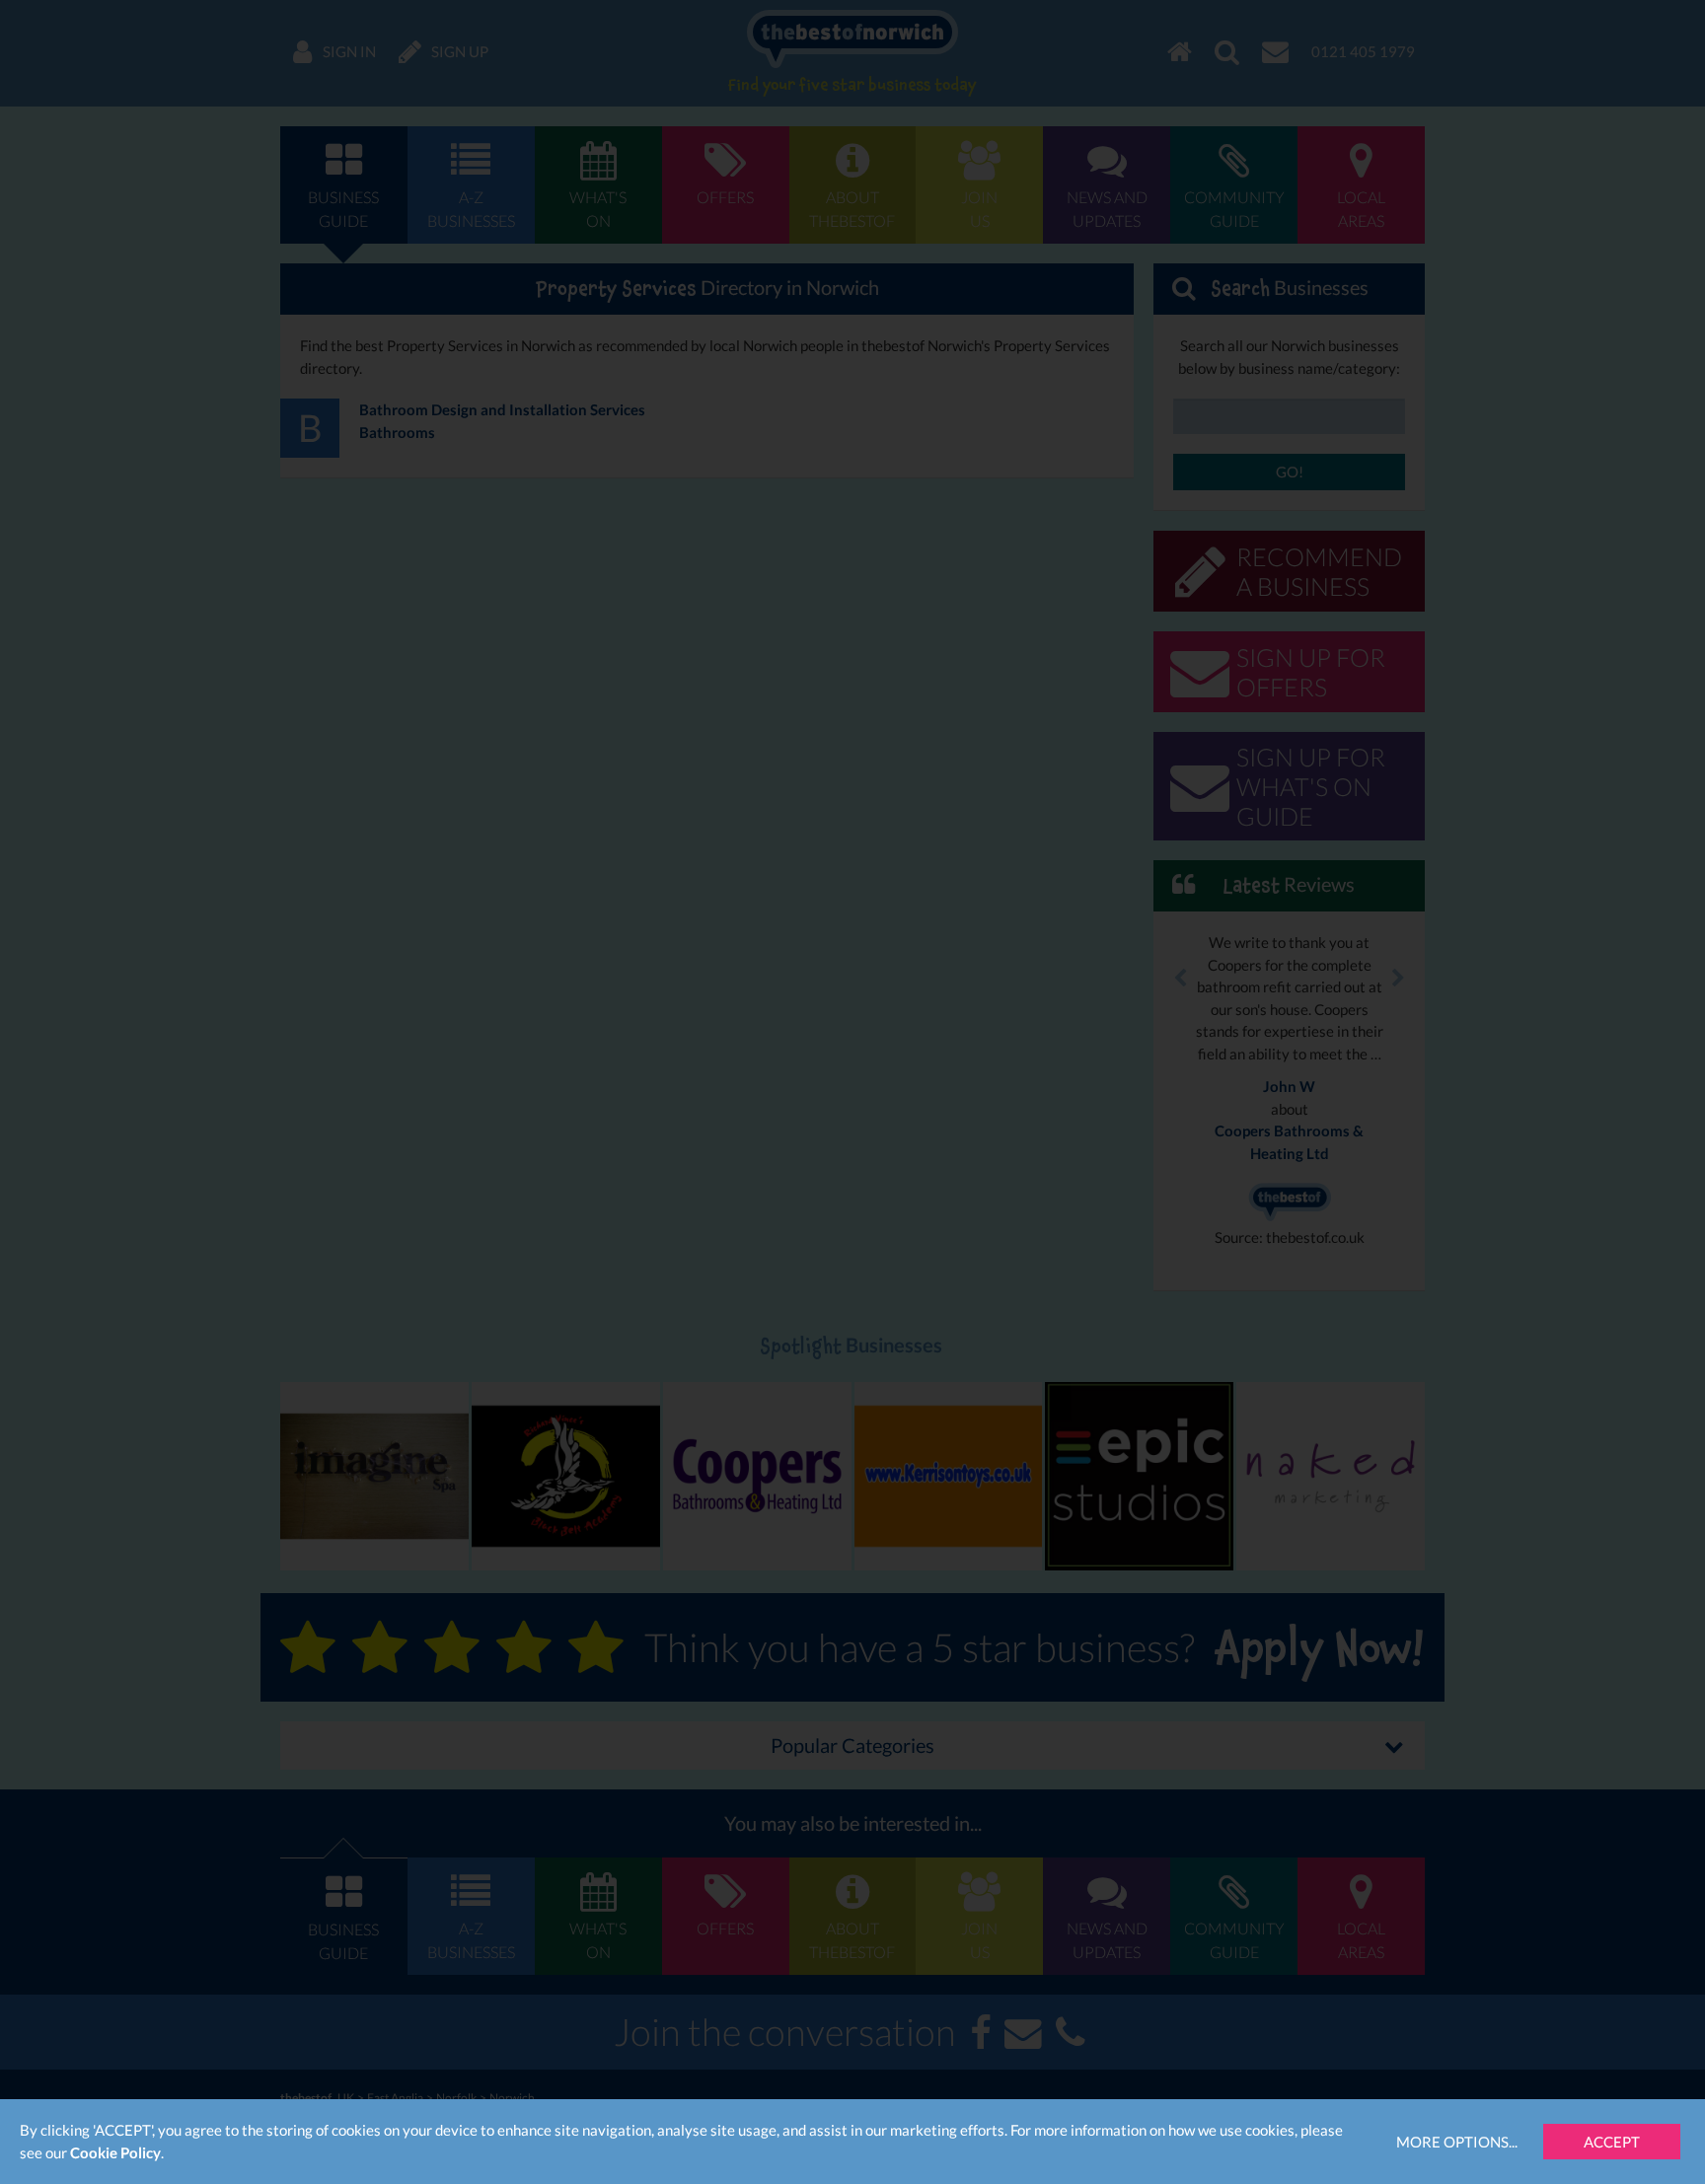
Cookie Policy (115, 2152)
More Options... (1457, 2142)
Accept (1612, 2142)
